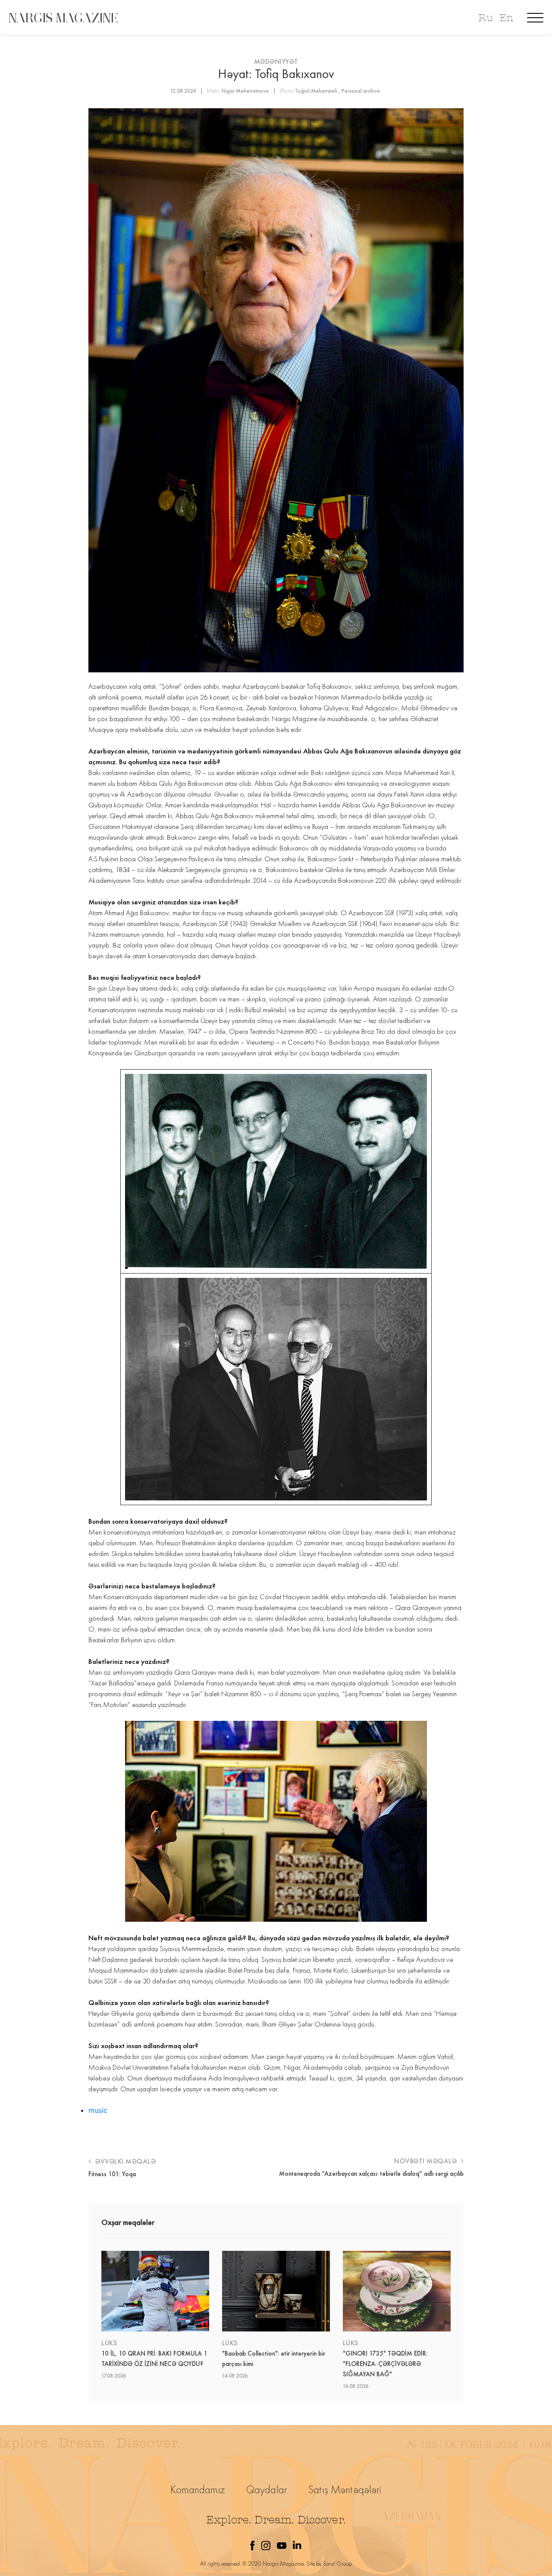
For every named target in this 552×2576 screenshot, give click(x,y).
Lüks (109, 2343)
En (506, 18)
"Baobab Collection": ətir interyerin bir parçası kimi (274, 2359)
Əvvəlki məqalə (125, 2161)
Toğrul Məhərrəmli (316, 91)
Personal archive (361, 91)
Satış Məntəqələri (345, 2490)
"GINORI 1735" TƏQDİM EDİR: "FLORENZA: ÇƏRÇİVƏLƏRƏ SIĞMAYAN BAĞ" (385, 2364)
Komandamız (198, 2490)
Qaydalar (267, 2490)
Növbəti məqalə (427, 2161)
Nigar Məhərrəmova (245, 91)
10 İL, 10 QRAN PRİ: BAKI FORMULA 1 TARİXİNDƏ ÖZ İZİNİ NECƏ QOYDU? (154, 2359)
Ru (485, 18)
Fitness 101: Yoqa (112, 2174)
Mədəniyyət (276, 61)
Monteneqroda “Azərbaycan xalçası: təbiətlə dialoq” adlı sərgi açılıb (371, 2174)
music (98, 2110)
